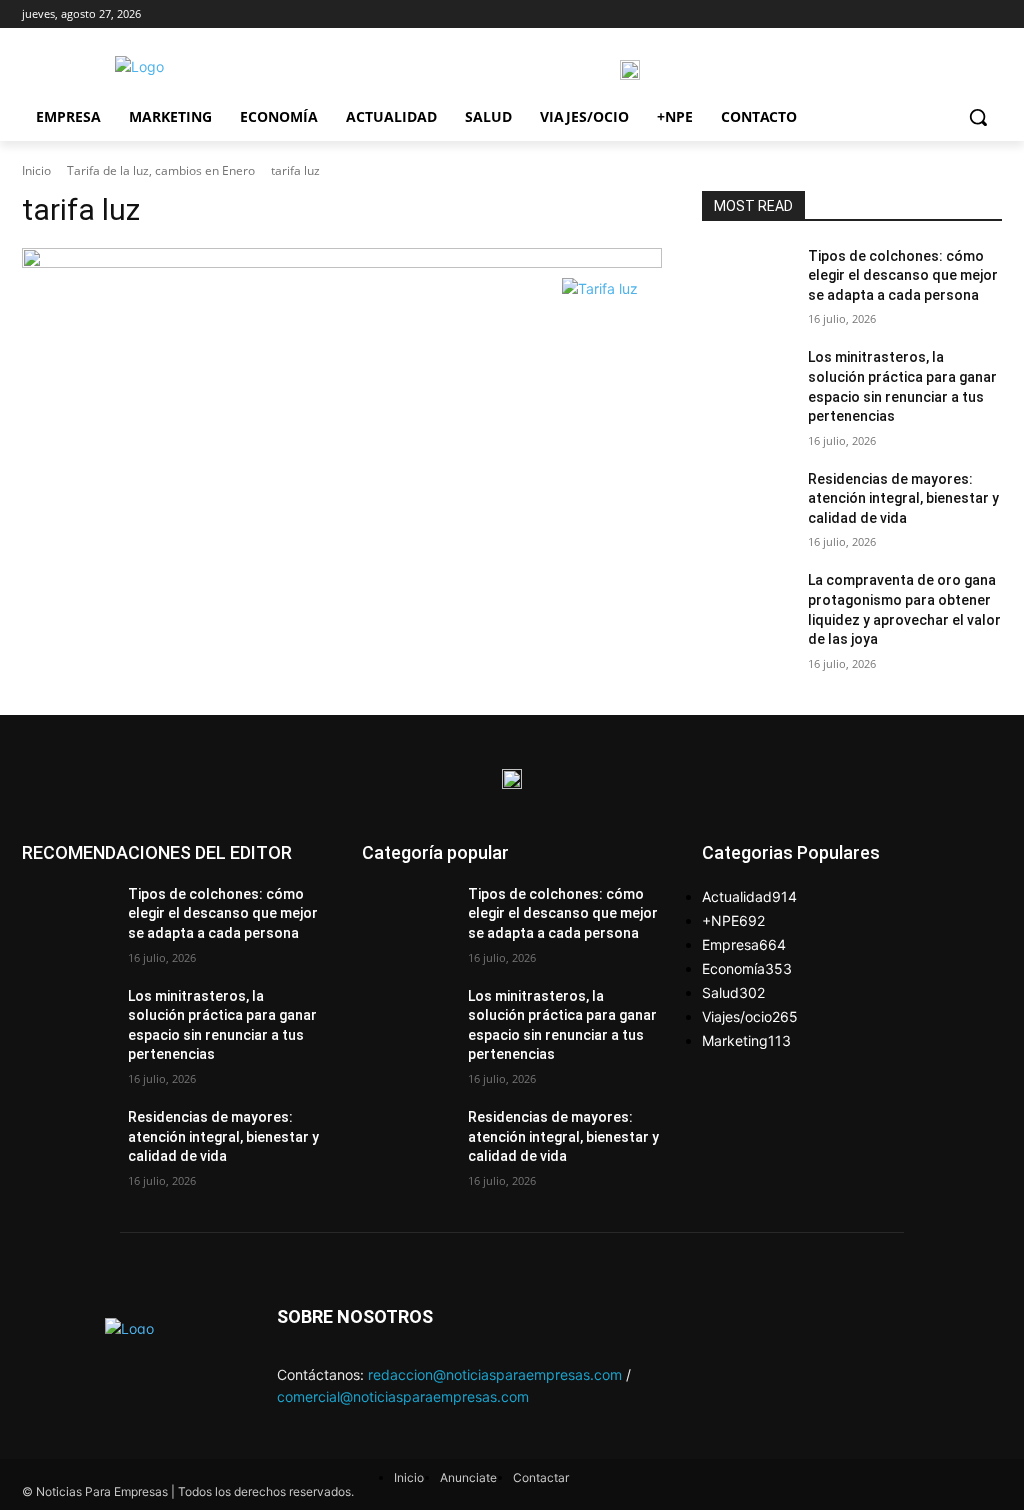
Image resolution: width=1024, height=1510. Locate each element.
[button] (978, 117)
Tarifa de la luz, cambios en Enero (161, 170)
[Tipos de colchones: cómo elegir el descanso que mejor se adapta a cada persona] (747, 278)
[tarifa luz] (342, 258)
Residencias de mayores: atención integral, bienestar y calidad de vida (903, 498)
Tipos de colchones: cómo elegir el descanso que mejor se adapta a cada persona (903, 275)
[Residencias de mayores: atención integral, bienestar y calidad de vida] (747, 501)
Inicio (36, 170)
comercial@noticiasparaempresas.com (403, 1396)
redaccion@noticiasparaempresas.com (495, 1374)
